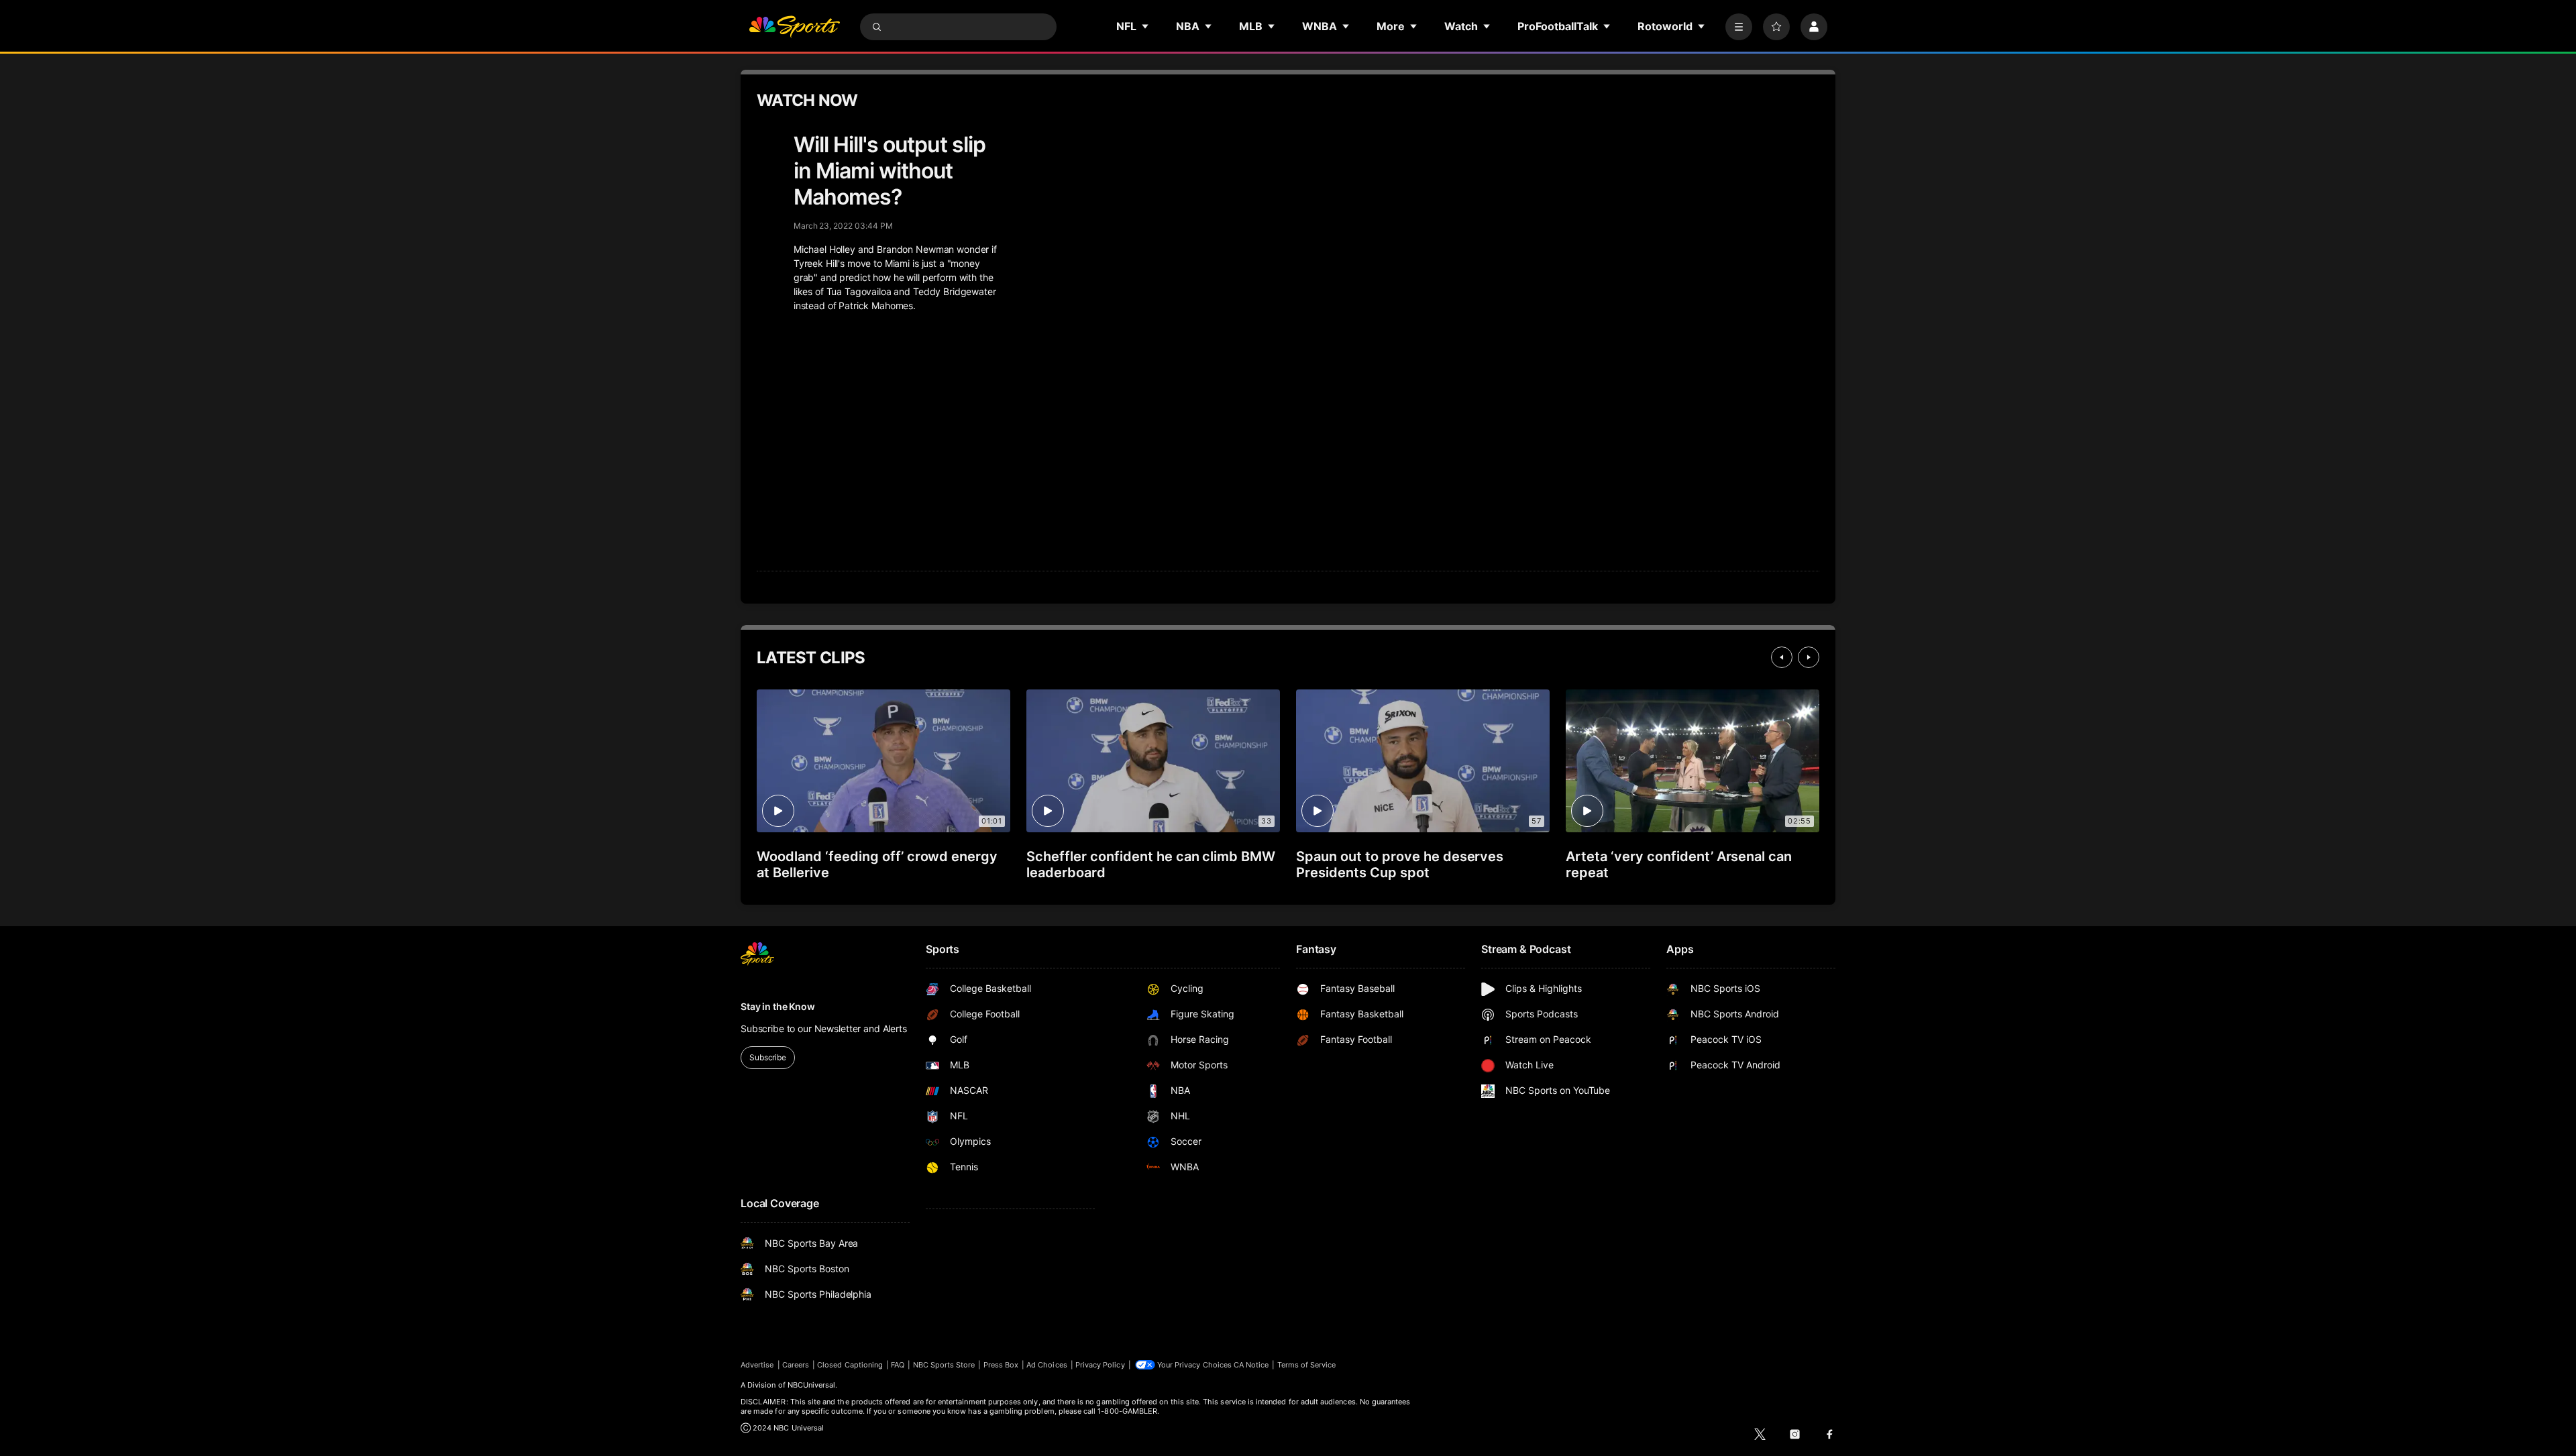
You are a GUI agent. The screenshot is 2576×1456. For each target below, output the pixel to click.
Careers (796, 1365)
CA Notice (1251, 1365)
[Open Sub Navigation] (1146, 26)
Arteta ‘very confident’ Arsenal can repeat (1679, 864)
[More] (1739, 27)
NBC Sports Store (944, 1365)
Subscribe (768, 1057)
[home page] (794, 27)
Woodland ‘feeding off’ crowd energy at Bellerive (877, 864)
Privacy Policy (1100, 1365)
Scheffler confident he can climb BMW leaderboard (1151, 864)
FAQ (898, 1365)
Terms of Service (1307, 1365)
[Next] (1809, 657)
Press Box (1001, 1365)
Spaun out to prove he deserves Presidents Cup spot (1400, 864)
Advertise (757, 1365)
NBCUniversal (812, 1385)
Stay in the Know (778, 1006)
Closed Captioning (850, 1365)
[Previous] (1782, 657)
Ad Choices (1047, 1365)
